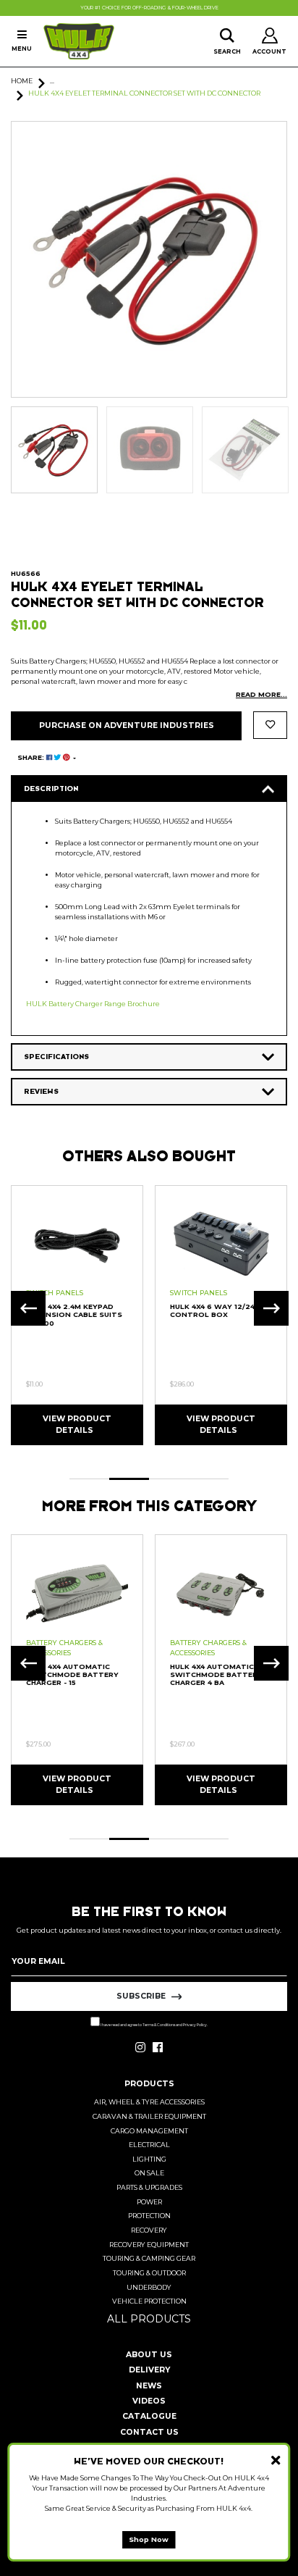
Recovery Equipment (149, 2245)
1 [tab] (89, 1479)
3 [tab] (169, 1479)
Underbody (149, 2287)
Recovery (149, 2230)
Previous (28, 1308)
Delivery (149, 2370)
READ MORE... (261, 694)
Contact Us (149, 2432)
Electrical (149, 2145)
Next (271, 1308)
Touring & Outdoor (149, 2273)
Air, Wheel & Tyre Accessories (149, 2102)
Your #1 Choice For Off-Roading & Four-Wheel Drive (149, 8)
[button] (270, 725)
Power (149, 2202)
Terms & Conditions (159, 2025)
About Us (149, 2355)
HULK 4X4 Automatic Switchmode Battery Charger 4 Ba (216, 1675)
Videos (149, 2401)
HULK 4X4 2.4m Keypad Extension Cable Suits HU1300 (74, 1315)
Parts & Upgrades (149, 2187)
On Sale (149, 2173)
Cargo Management (149, 2131)
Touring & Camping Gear (149, 2258)
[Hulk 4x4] (79, 41)
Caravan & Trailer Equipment (149, 2116)
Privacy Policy (195, 2025)
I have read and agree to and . (154, 2025)
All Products (149, 2319)
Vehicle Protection (149, 2301)
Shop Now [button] (149, 2539)
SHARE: (32, 757)
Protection (149, 2216)
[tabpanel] (77, 1314)
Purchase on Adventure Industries (127, 725)
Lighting (149, 2159)
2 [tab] (129, 1479)
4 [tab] (209, 1479)
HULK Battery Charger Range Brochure (93, 1004)
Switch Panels (55, 1293)
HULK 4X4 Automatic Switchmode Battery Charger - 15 (72, 1675)
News (149, 2386)
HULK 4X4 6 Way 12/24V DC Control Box (221, 1310)
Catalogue (149, 2416)
